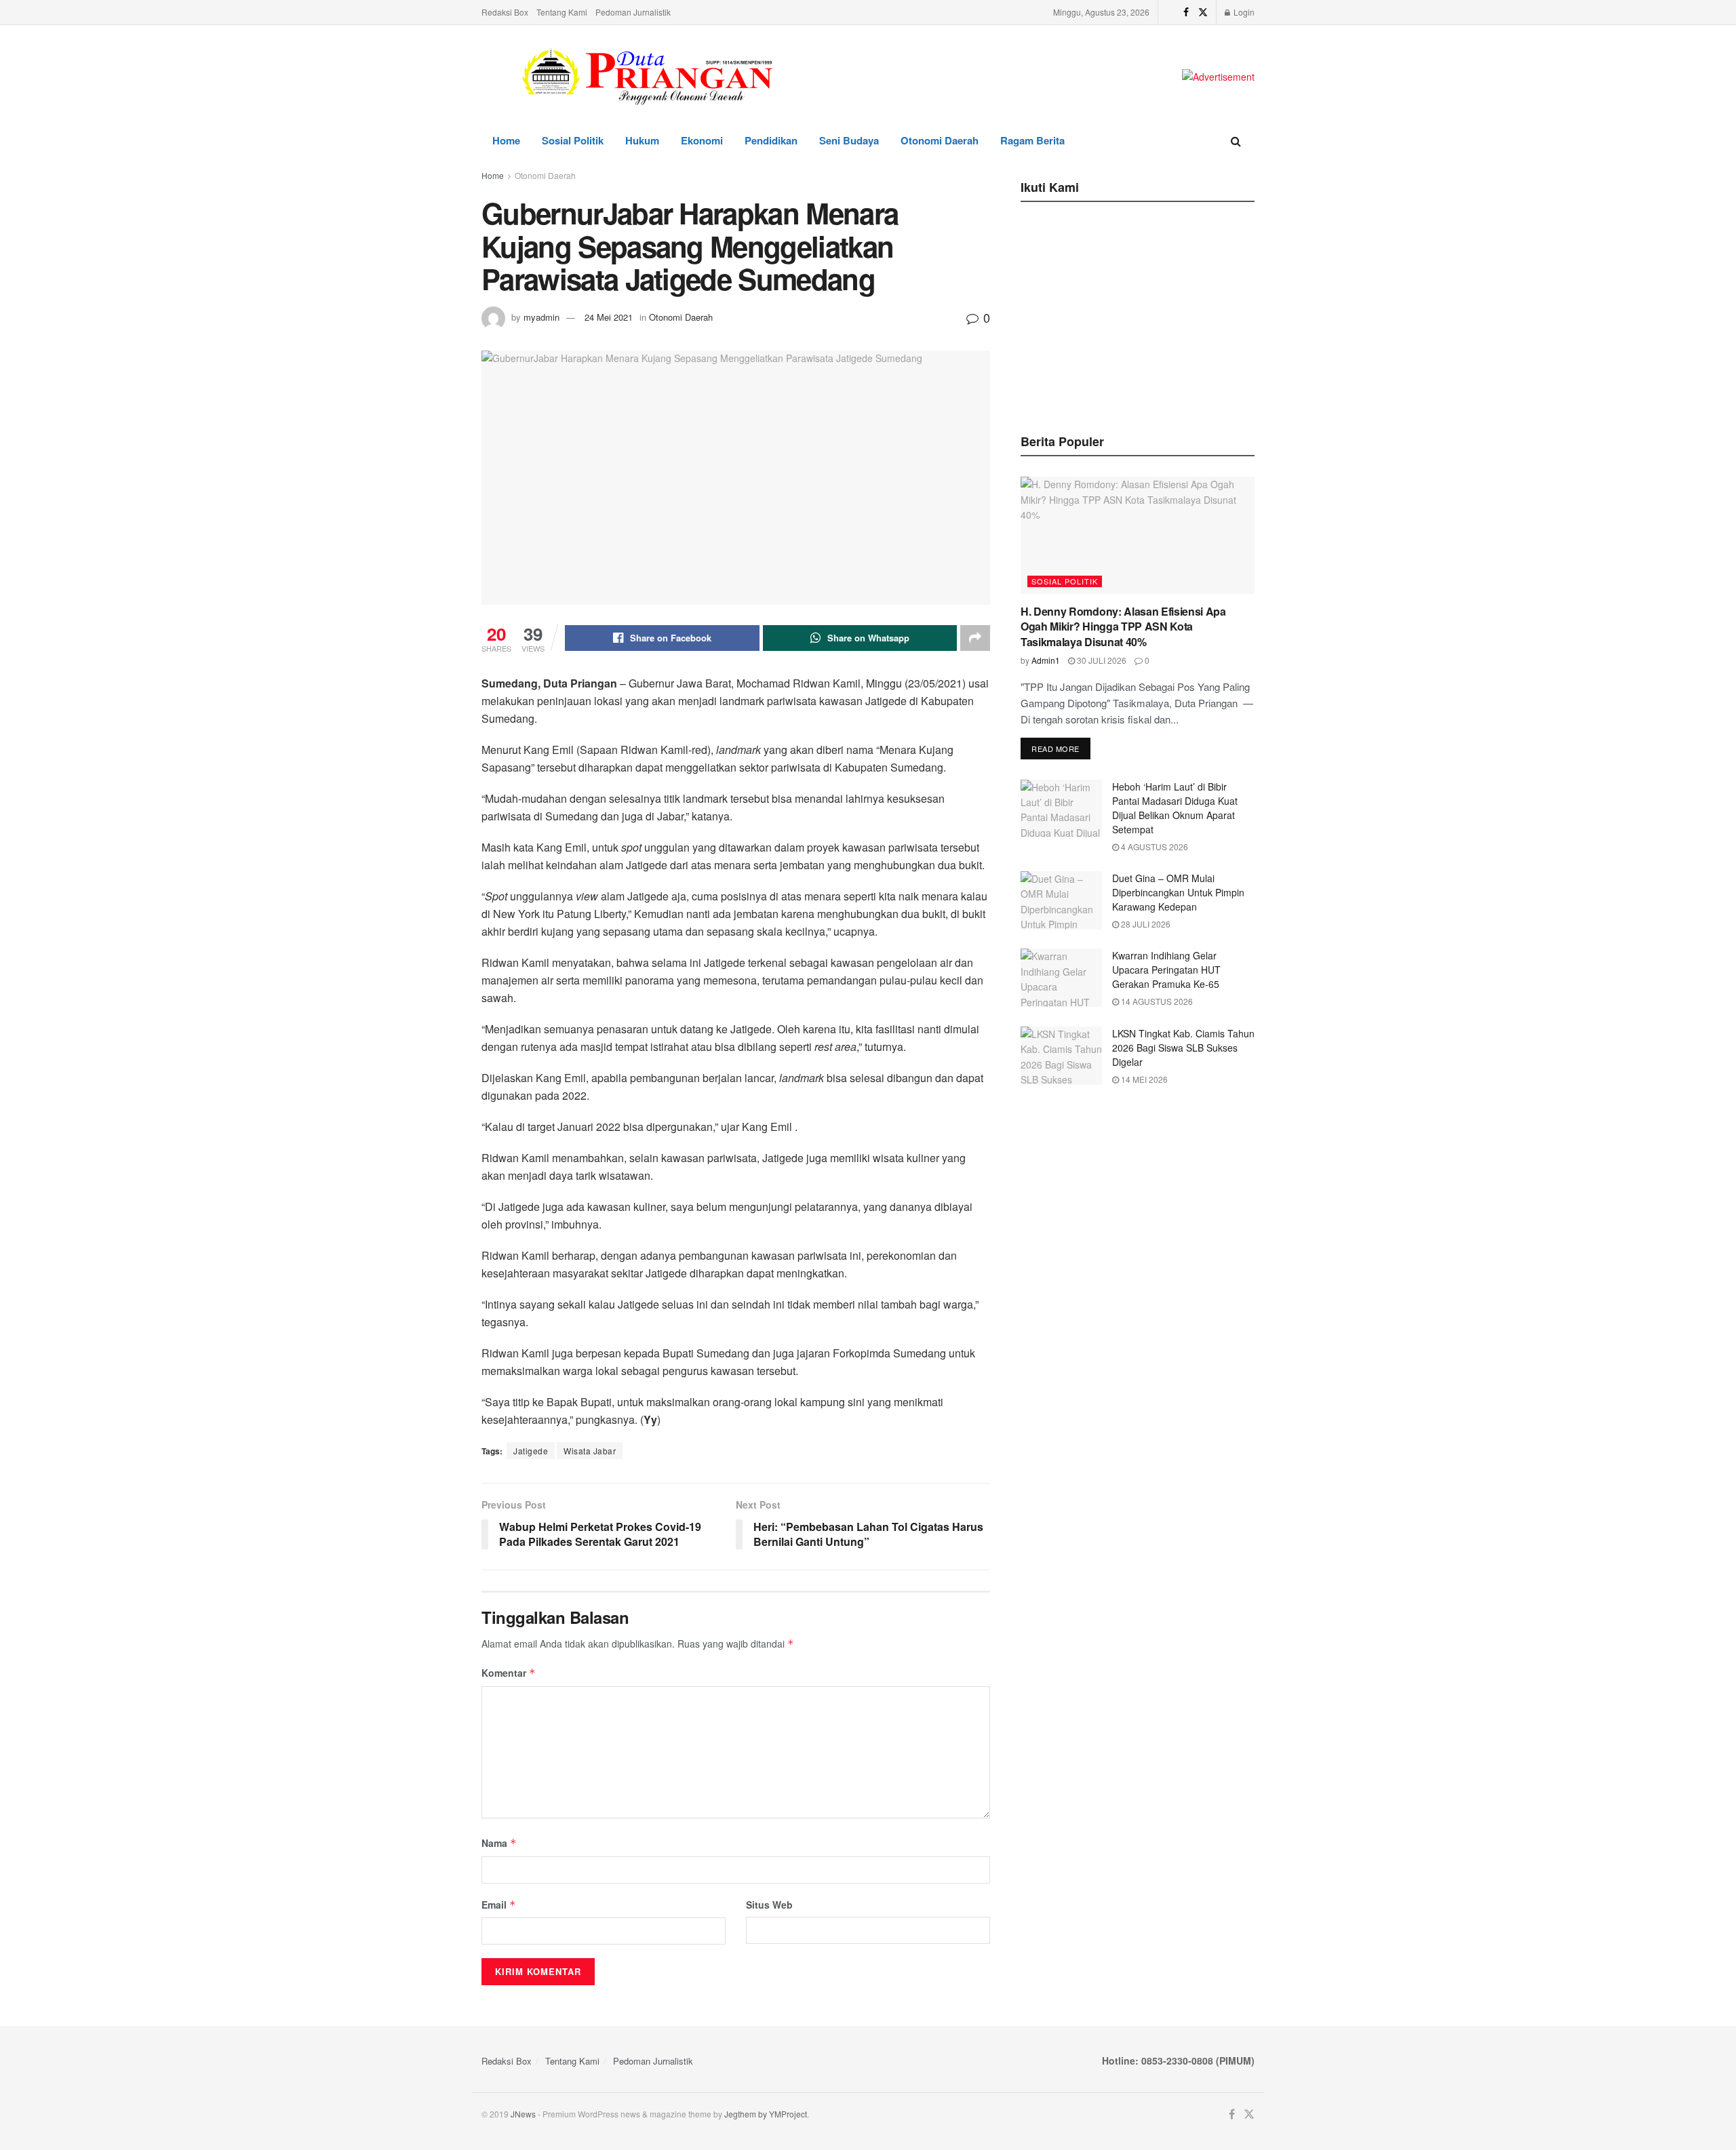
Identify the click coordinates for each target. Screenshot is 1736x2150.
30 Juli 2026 (1101, 660)
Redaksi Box (505, 12)
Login (1243, 12)
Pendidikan (771, 140)
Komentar (509, 1673)
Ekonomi (702, 140)
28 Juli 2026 (1145, 924)
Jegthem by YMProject (766, 2114)
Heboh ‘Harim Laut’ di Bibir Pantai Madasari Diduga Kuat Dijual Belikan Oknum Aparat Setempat (1175, 808)
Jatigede (531, 1451)
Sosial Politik (573, 140)
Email (499, 1905)
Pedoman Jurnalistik (633, 12)
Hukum (642, 140)
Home (506, 140)
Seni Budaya (849, 140)
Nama (499, 1843)
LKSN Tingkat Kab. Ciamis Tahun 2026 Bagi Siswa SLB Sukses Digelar (1183, 1048)
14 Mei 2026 (1143, 1079)
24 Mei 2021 (609, 317)
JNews (523, 2114)
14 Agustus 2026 (1156, 1001)
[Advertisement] (1138, 314)
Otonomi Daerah (940, 140)
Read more (1056, 749)
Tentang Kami (562, 12)
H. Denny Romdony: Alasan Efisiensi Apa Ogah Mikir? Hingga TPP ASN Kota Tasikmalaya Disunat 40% (1123, 626)
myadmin (541, 317)
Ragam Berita (1032, 140)
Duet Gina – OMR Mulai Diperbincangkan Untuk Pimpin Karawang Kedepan (1178, 892)
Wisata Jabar (590, 1451)
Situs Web (769, 1905)
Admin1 (1046, 660)
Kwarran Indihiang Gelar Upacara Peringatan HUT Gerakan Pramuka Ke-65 (1166, 970)
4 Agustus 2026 (1153, 847)
